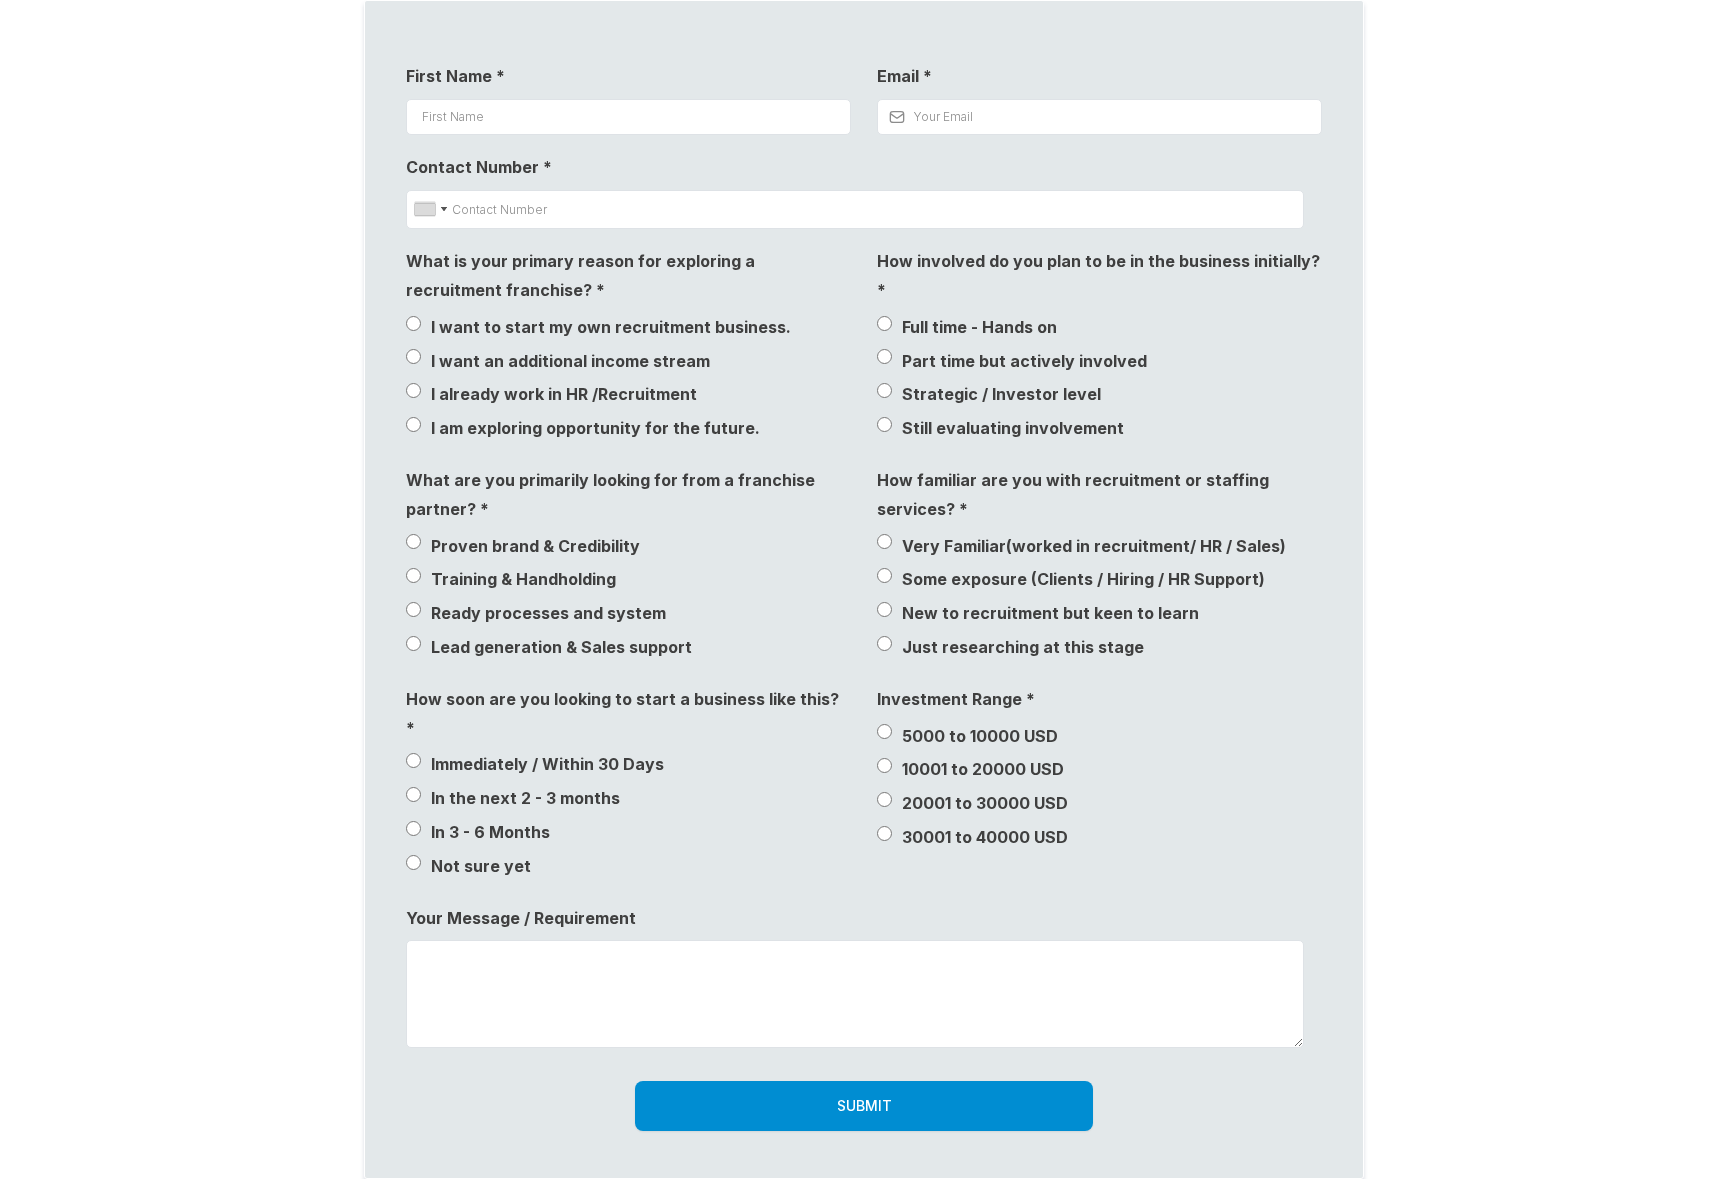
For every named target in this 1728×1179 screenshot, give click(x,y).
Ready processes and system (548, 613)
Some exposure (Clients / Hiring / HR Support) (1083, 579)
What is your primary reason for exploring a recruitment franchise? (580, 275)
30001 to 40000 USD (985, 837)
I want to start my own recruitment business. (611, 327)
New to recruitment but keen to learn (1050, 613)
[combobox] (430, 210)
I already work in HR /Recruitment (564, 394)
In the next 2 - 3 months (525, 798)
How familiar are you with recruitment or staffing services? (1073, 494)
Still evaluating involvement (1013, 428)
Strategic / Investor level (1001, 394)
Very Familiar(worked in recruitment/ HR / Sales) (1094, 546)
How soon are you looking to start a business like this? (622, 713)
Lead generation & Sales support (561, 647)
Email (904, 76)
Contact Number (479, 167)
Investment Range (956, 699)
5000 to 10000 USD (980, 736)
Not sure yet (481, 866)
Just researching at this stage (1023, 647)
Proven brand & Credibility (535, 546)
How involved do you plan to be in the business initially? (1098, 275)
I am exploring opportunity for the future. (595, 428)
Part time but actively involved (1024, 361)
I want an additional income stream (570, 361)
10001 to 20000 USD (983, 769)
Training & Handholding (523, 579)
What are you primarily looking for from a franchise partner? (610, 494)
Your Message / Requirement (521, 918)
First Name (455, 76)
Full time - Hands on (979, 327)
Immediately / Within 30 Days (547, 764)
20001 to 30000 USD (985, 803)
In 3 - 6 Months (490, 832)
